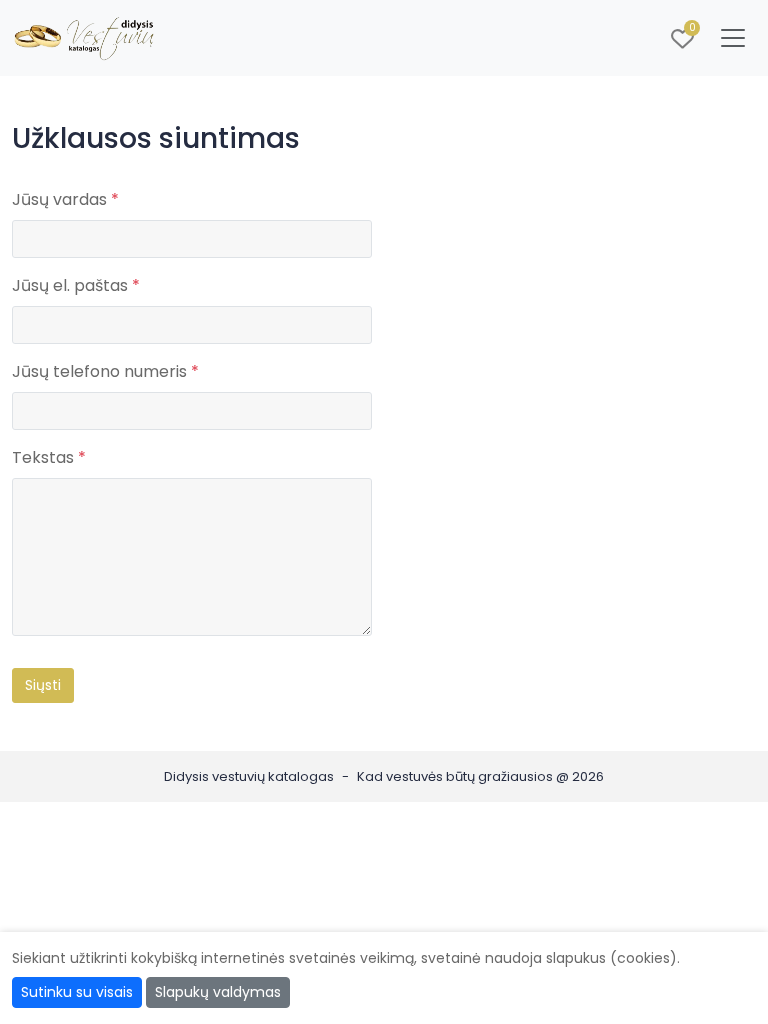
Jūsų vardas (65, 199)
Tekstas (49, 457)
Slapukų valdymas (218, 992)
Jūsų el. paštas (76, 285)
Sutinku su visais (77, 992)
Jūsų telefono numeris (105, 371)
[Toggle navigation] (733, 38)
